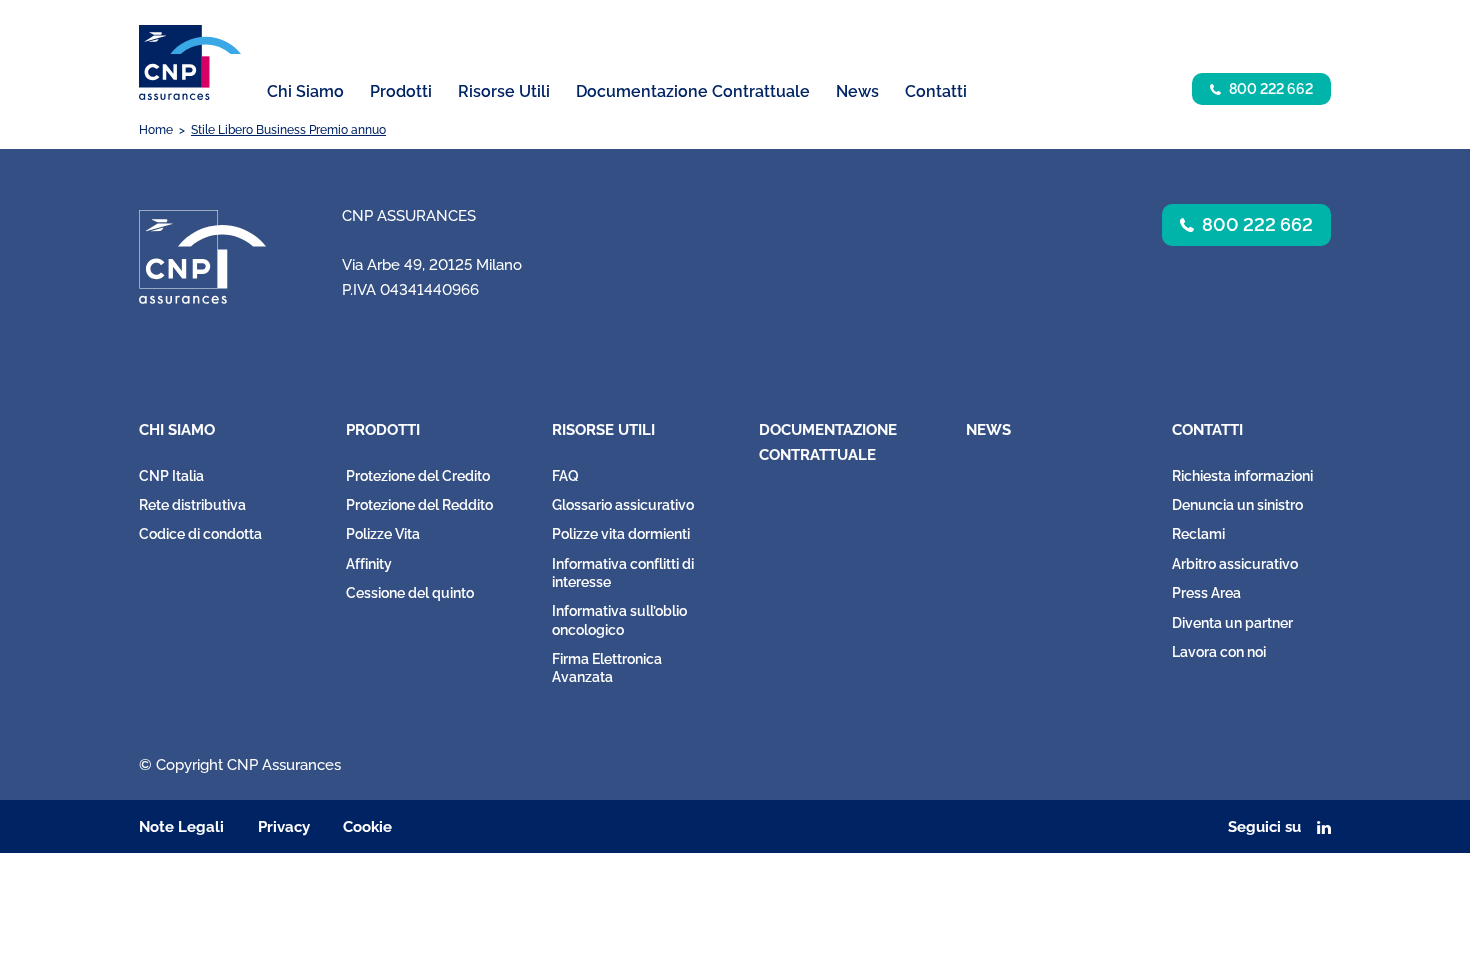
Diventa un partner (1232, 623)
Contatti (1207, 430)
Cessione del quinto (410, 593)
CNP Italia (171, 476)
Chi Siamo (177, 430)
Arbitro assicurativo (1235, 564)
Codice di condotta (200, 534)
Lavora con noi (1219, 652)
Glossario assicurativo (623, 505)
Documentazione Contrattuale (693, 91)
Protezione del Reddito (419, 505)
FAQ (565, 476)
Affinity (369, 564)
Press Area (1206, 593)
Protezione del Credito (418, 476)
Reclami (1198, 534)
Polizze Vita (383, 534)
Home (156, 130)
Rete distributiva (192, 505)
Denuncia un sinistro (1237, 505)
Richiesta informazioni (1242, 476)
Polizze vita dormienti (621, 534)
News (857, 91)
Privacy (284, 827)
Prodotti (383, 430)
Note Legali (181, 827)
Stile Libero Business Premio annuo (288, 130)
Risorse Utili (603, 430)
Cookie (367, 827)
